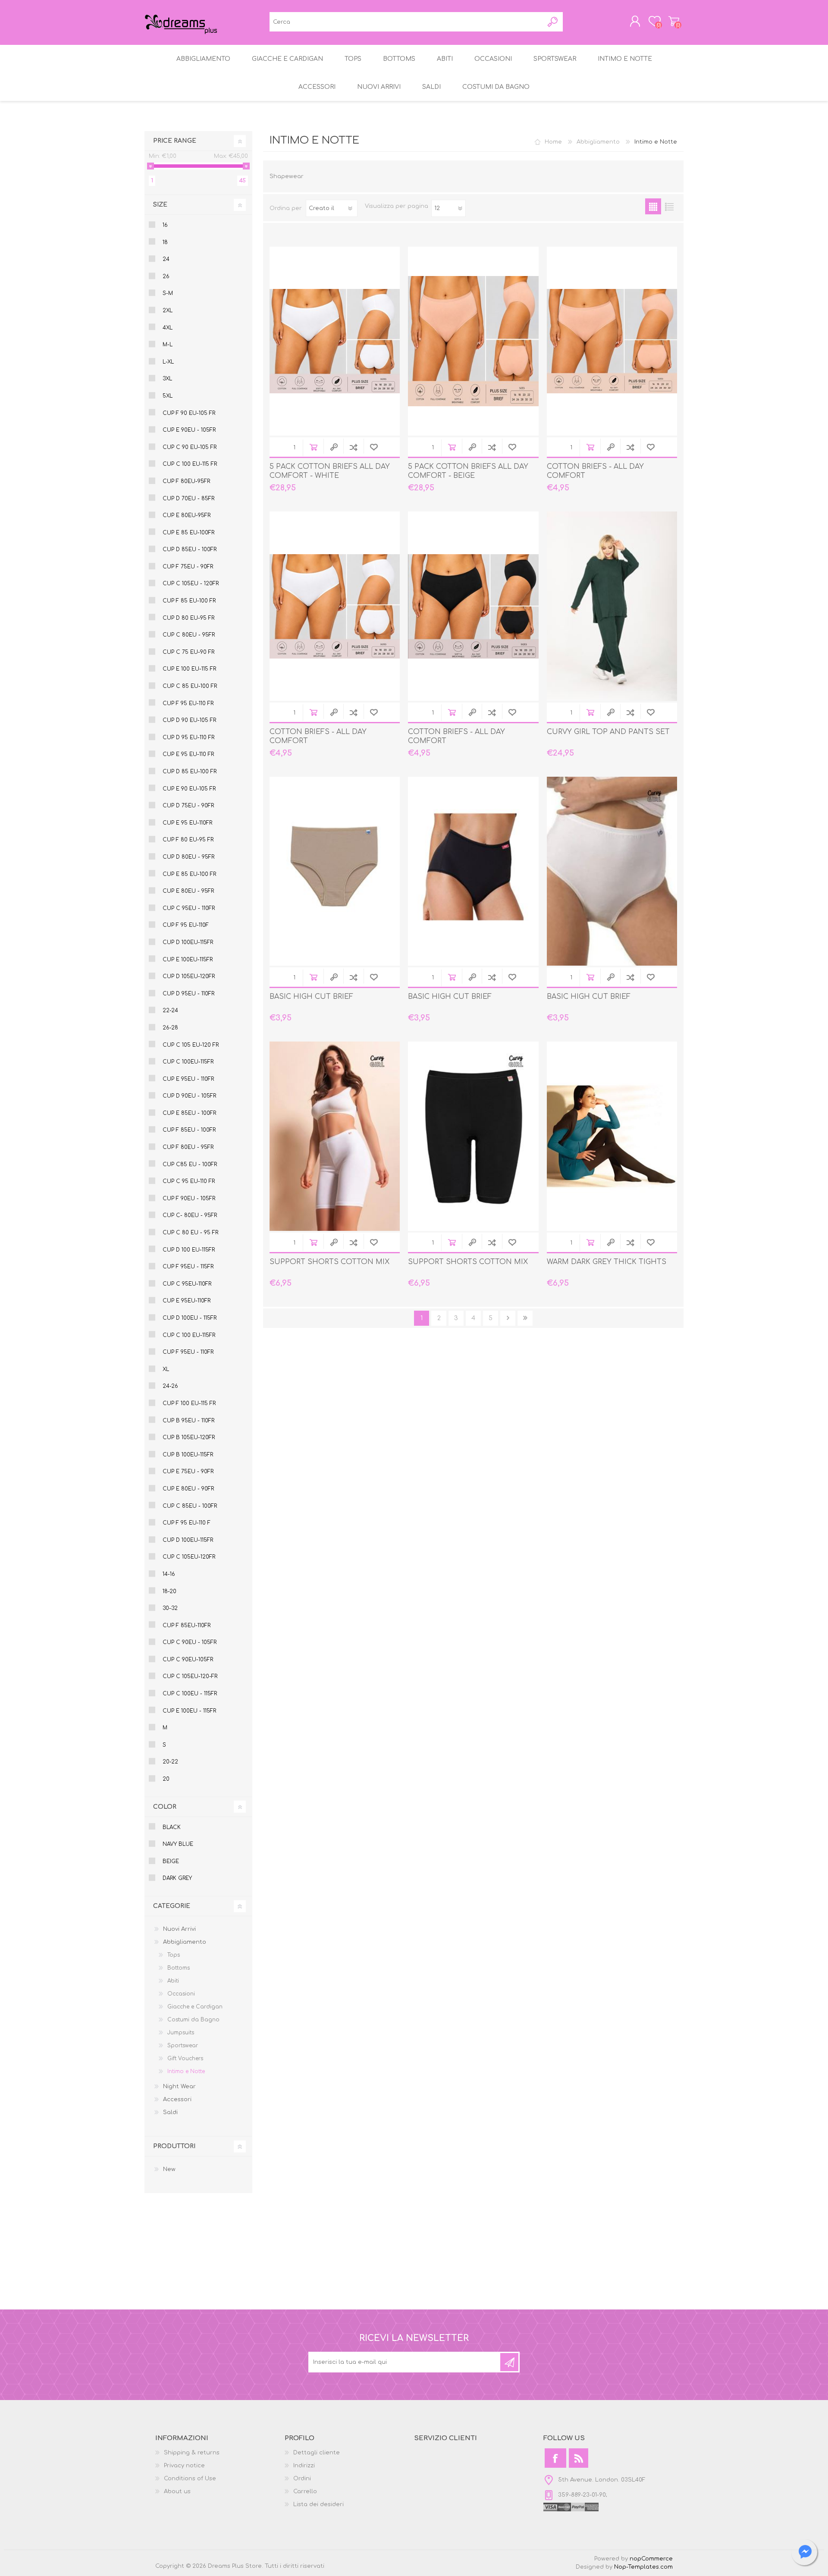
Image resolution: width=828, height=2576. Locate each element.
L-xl (168, 362)
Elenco (669, 206)
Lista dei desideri (318, 2504)
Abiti (173, 1981)
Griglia (653, 206)
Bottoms (179, 1968)
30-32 (170, 1608)
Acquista (313, 447)
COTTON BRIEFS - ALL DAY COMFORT (595, 471)
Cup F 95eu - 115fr (188, 1267)
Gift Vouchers (185, 2058)
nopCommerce (651, 2559)
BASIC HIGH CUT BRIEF (311, 997)
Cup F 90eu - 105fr (189, 1199)
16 (165, 225)
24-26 (170, 1386)
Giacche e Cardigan (195, 2007)
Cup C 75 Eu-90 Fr (188, 652)
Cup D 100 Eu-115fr (189, 1250)
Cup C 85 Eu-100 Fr (190, 686)
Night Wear (179, 2087)
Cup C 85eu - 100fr (190, 1506)
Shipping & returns (192, 2453)
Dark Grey (177, 1878)
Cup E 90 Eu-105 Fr (189, 789)
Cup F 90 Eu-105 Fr (189, 413)
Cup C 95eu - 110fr (189, 908)
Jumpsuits (181, 2033)
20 (166, 1779)
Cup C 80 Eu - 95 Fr (190, 1233)
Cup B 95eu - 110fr (188, 1421)
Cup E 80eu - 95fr (188, 891)
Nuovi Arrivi (179, 1929)
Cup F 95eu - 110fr (188, 1352)
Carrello (674, 21)
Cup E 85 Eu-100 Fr (189, 874)
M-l (168, 345)
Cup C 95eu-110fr (187, 1284)
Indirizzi (304, 2466)
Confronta (353, 447)
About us (177, 2491)
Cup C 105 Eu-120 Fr (191, 1045)
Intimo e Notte (186, 2071)
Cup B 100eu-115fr (188, 1455)
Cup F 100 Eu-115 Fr (189, 1403)
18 (165, 242)
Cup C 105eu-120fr (189, 1557)
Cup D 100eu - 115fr (190, 1318)
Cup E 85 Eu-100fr (188, 533)
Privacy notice (184, 2466)
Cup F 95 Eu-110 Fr (188, 703)
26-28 (170, 1028)
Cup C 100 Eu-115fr (189, 1335)
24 (166, 259)
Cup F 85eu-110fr (187, 1625)
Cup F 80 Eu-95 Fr (188, 840)
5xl (168, 396)
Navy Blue (178, 1844)
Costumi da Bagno (193, 2020)
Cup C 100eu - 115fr (190, 1694)
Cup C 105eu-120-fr (190, 1676)
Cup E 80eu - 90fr (188, 1489)
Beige (171, 1861)
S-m (168, 293)
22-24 (170, 1010)
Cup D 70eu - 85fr (188, 499)
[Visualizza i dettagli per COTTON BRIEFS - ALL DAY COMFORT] (612, 341)
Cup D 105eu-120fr (189, 976)
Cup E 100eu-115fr (188, 960)
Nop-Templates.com (643, 2567)
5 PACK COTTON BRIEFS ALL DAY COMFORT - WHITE (330, 471)
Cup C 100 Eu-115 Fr (190, 464)
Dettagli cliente (317, 2453)
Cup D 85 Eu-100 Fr (190, 772)
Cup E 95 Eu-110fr (187, 823)
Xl (166, 1369)
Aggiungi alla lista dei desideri (374, 447)
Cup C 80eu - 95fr (189, 635)
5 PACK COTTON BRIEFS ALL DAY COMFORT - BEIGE (468, 471)
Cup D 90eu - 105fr (189, 1096)
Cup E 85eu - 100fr (189, 1113)
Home (553, 142)
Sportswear (183, 2046)
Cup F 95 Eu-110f (186, 925)
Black (172, 1827)
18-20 (169, 1591)
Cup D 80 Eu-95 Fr (188, 618)
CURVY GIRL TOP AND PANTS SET (608, 732)
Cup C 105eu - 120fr (191, 584)
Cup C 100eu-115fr (188, 1062)
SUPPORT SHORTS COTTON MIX (329, 1262)
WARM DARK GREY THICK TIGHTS (607, 1262)
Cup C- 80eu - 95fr (190, 1215)
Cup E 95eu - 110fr (188, 1079)
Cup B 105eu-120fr (189, 1437)
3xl (167, 379)
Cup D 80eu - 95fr (188, 857)
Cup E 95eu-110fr (187, 1301)
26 (166, 276)
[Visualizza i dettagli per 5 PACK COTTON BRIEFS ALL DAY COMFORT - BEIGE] (473, 341)
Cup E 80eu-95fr (187, 515)
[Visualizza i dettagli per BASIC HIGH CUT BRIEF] (335, 871)
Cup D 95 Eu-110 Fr (188, 737)
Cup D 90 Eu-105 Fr (189, 720)
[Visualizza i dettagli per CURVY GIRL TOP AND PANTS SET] (612, 606)
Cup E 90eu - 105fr (189, 430)
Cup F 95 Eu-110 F (187, 1523)
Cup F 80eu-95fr (186, 481)
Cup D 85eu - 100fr (190, 549)
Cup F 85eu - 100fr (189, 1130)
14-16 (169, 1574)
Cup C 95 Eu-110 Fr (189, 1181)
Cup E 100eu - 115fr (189, 1711)
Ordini (302, 2479)
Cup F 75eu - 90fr (188, 567)
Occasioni (181, 1994)
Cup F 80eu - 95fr (188, 1147)
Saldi (170, 2112)
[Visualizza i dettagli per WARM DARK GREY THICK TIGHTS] (612, 1136)
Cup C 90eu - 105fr (190, 1642)
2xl (168, 311)
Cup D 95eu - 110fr (188, 994)
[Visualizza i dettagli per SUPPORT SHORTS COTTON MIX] (335, 1136)
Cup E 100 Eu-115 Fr (189, 669)
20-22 (170, 1762)
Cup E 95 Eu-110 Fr (188, 754)
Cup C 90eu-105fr (188, 1660)
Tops (174, 1955)
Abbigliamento (598, 142)
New (169, 2169)
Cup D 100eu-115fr (188, 942)
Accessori (177, 2099)
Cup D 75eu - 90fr (188, 806)
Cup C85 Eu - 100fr (190, 1164)
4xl (168, 328)
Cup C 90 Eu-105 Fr (190, 447)
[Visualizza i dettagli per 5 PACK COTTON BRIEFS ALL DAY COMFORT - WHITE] (335, 341)
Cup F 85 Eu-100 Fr (189, 601)
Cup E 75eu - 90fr (188, 1472)
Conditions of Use (190, 2479)
